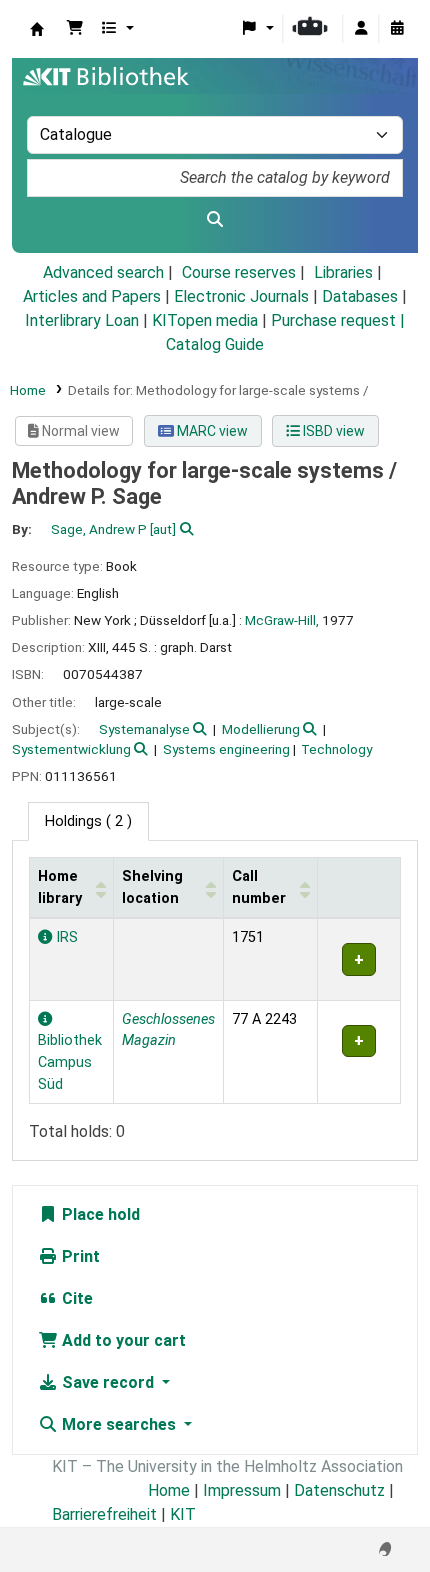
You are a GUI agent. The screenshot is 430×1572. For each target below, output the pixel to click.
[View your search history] (397, 29)
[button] (75, 29)
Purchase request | (338, 320)
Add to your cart (122, 1340)
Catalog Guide (215, 344)
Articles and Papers (92, 296)
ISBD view (332, 431)
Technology (336, 749)
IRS (65, 937)
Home (28, 390)
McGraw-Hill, (282, 620)
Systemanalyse (144, 729)
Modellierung (261, 729)
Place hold (99, 1214)
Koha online (37, 29)
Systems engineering (226, 749)
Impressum (242, 1490)
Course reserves (239, 272)
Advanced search (103, 272)
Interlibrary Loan (82, 320)
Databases (360, 296)
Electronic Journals (241, 296)
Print (79, 1256)
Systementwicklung (71, 749)
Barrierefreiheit (104, 1514)
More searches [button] (119, 1424)
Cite (75, 1298)
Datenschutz (339, 1490)
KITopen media (205, 320)
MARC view (211, 431)
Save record (108, 1382)
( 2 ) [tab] (88, 821)
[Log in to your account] (361, 29)
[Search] (215, 220)
